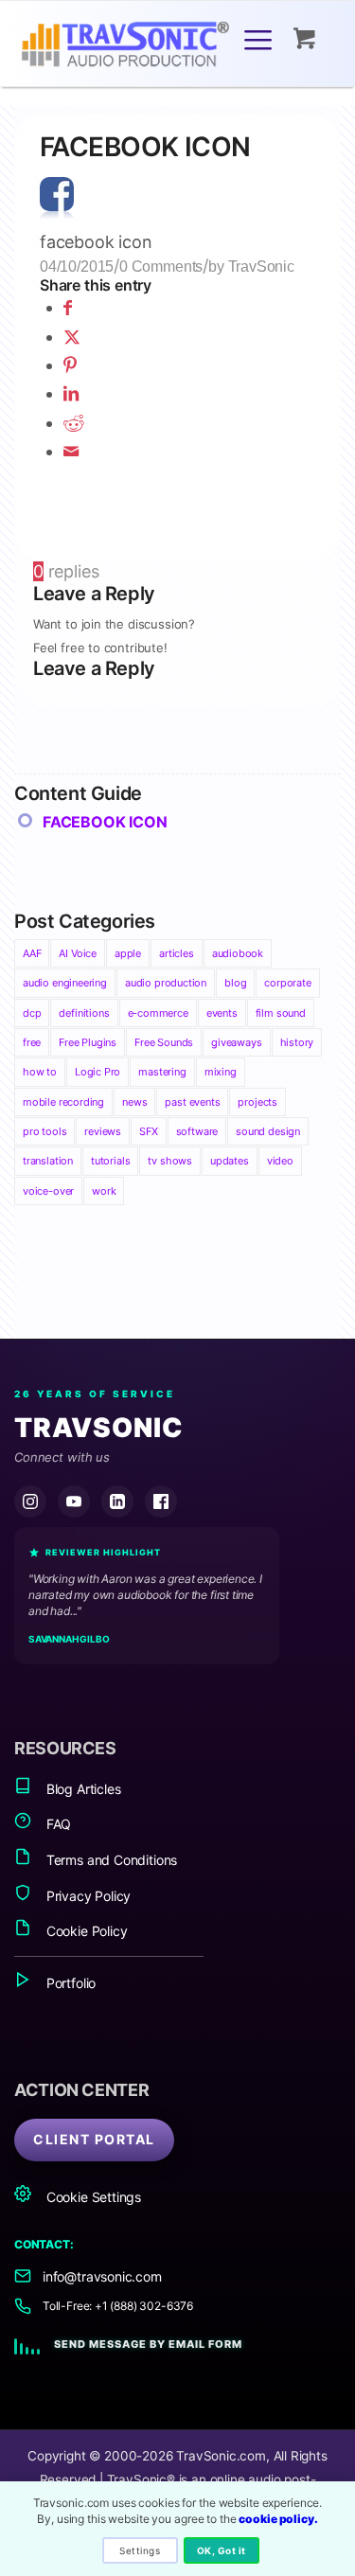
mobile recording (63, 1102)
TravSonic (261, 266)
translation (48, 1161)
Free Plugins (88, 1042)
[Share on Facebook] (68, 307)
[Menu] (258, 39)
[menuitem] (262, 39)
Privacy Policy (87, 1896)
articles (177, 953)
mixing (221, 1072)
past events (192, 1102)
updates (230, 1161)
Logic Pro (98, 1072)
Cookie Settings (92, 2197)
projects (257, 1102)
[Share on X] (72, 337)
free (32, 1042)
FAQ (57, 1824)
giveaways (236, 1042)
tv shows (170, 1161)
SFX (148, 1131)
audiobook (238, 953)
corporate (287, 983)
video (280, 1161)
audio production (166, 983)
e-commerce (158, 1013)
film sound (281, 1013)
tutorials (110, 1161)
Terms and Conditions (110, 1860)
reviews (103, 1131)
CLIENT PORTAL (94, 2139)
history (297, 1042)
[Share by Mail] (71, 451)
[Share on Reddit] (74, 423)
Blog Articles (81, 1789)
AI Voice (78, 953)
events (222, 1013)
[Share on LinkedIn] (71, 393)
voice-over (48, 1191)
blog (235, 983)
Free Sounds (164, 1042)
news (134, 1102)
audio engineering (65, 983)
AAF (32, 953)
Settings (140, 2550)
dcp (32, 1013)
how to (40, 1072)
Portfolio (69, 1983)
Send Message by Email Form (148, 2344)
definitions (84, 1013)
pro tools (44, 1131)
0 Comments (161, 266)
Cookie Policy (85, 1931)
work (104, 1191)
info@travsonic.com (102, 2276)
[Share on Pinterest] (70, 365)
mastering (162, 1072)
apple (128, 953)
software (197, 1131)
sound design (268, 1131)
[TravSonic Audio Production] (145, 46)
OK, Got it (222, 2550)
